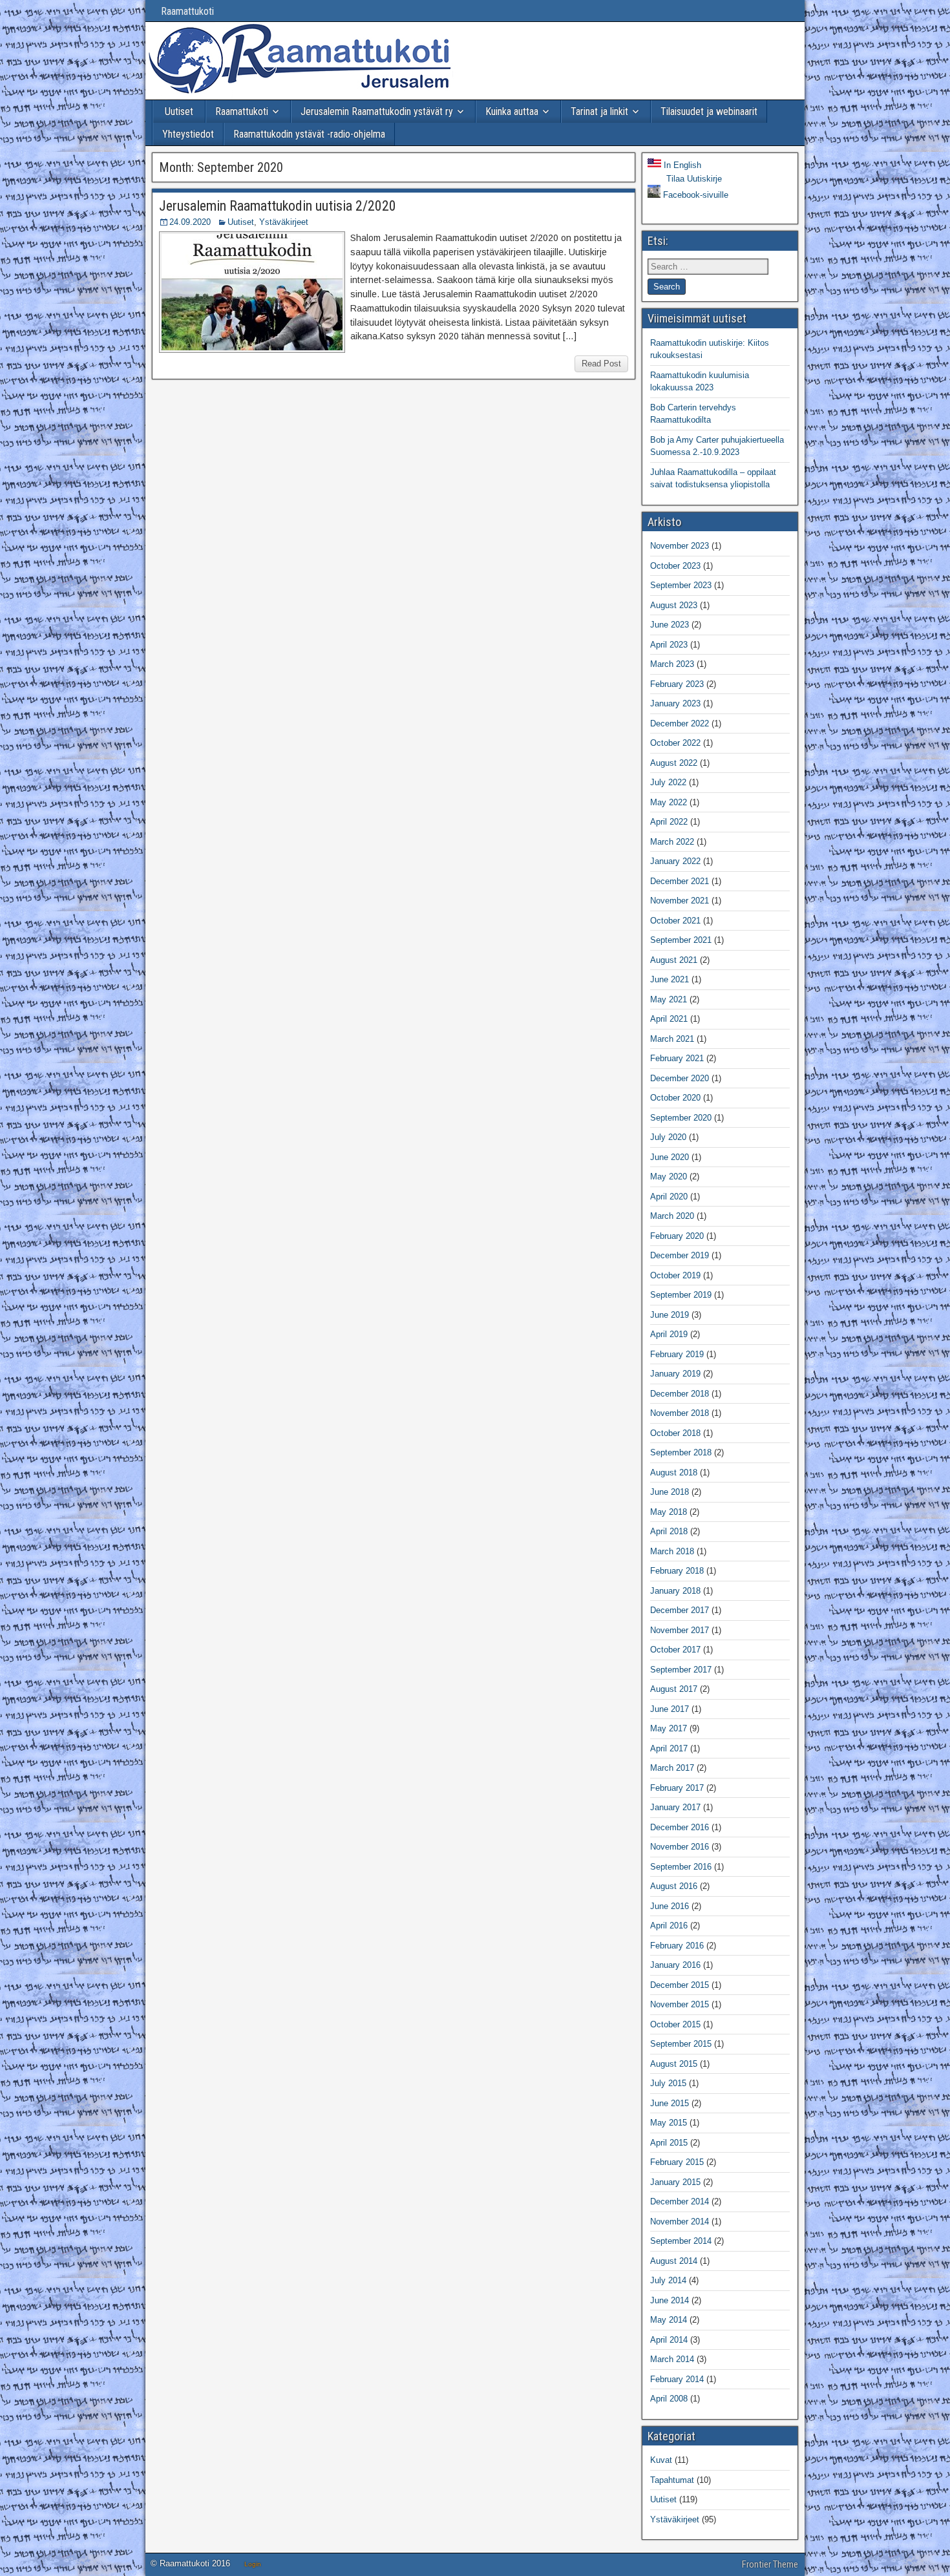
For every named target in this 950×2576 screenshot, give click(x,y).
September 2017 (681, 1670)
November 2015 (680, 2004)
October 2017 (675, 1650)
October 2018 (675, 1433)
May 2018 (669, 1512)
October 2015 (675, 2024)
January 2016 (675, 1965)
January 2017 (675, 1807)
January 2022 (675, 861)
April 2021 (669, 1019)
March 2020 (672, 1216)
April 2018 (669, 1531)
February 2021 (677, 1058)
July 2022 (668, 782)
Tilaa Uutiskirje (693, 179)
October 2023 (675, 566)
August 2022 (674, 763)
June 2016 (670, 1906)
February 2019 (677, 1354)
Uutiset (179, 111)
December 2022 (680, 723)
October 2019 (675, 1275)
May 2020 (669, 1177)
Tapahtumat (672, 2480)
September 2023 (681, 585)
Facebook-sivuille (694, 195)
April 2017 (669, 1748)
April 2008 (669, 2399)
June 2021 (670, 979)
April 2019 (669, 1334)
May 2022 (669, 802)
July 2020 (668, 1137)
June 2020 (670, 1157)
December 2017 (680, 1610)
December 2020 (680, 1078)
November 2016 (680, 1847)
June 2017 (670, 1709)
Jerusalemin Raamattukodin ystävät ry (377, 111)
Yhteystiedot (188, 134)
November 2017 (680, 1630)
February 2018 (677, 1571)
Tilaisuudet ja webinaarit (709, 111)
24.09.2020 (190, 222)
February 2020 (677, 1236)
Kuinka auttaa (512, 111)
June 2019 (670, 1315)
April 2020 (669, 1197)
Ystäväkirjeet (284, 222)
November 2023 (680, 546)
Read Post (601, 364)
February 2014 (677, 2379)
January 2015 (675, 2182)
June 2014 (670, 2300)
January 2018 (675, 1591)
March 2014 (672, 2359)
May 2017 (669, 1728)
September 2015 (681, 2044)
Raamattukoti (181, 11)
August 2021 (674, 960)
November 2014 (680, 2222)
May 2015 (669, 2123)
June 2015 (670, 2103)
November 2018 (680, 1413)
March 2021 (672, 1039)
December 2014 (680, 2201)
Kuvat (661, 2460)
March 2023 (672, 664)
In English (681, 165)
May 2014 (669, 2320)
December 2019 (680, 1255)
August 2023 (674, 605)
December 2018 (680, 1394)
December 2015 (680, 1985)
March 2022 (672, 842)
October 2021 (675, 921)
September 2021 (681, 940)
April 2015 (669, 2143)
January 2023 (675, 703)
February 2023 (677, 684)
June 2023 (670, 625)
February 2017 (677, 1788)
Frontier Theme (770, 2564)
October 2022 (675, 743)
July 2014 (668, 2280)
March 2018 (672, 1551)
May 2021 (669, 999)
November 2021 (680, 901)
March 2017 (672, 1768)
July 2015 (668, 2083)
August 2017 (674, 1689)
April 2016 (669, 1926)
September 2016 (681, 1867)
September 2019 (681, 1295)
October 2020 (675, 1098)
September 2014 (681, 2241)
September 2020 (681, 1118)
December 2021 (680, 881)
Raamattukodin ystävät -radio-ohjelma (309, 134)
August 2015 (674, 2064)
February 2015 (677, 2162)
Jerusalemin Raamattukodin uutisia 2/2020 (278, 206)
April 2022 (669, 822)
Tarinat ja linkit (599, 111)
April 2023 (669, 645)
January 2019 (675, 1374)
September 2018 (681, 1452)
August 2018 (674, 1473)
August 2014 (674, 2261)
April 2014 (669, 2340)
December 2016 (680, 1827)
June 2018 (670, 1492)
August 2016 (674, 1886)
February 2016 (677, 1946)
